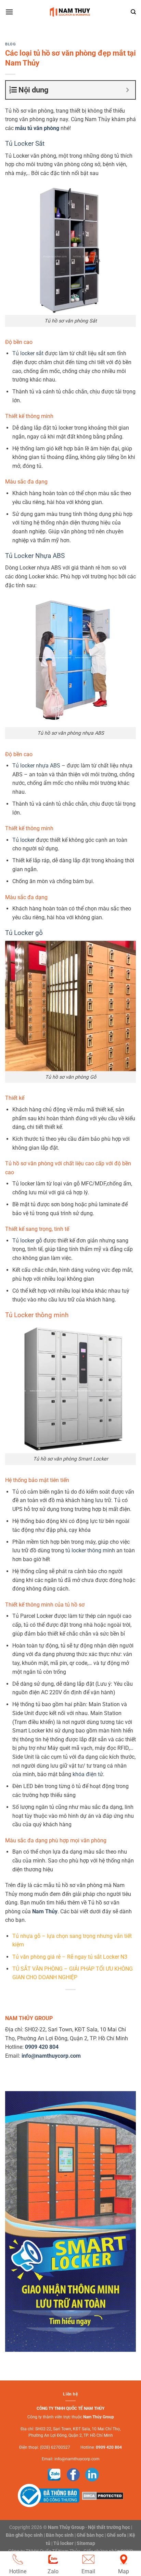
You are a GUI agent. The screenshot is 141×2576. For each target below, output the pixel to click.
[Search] (133, 12)
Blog (10, 44)
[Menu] (9, 12)
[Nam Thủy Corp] (71, 12)
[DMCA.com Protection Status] (102, 2495)
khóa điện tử (88, 1774)
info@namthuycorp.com (77, 2459)
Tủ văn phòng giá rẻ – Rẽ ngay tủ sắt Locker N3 (70, 1957)
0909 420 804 (109, 2447)
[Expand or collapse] (127, 90)
